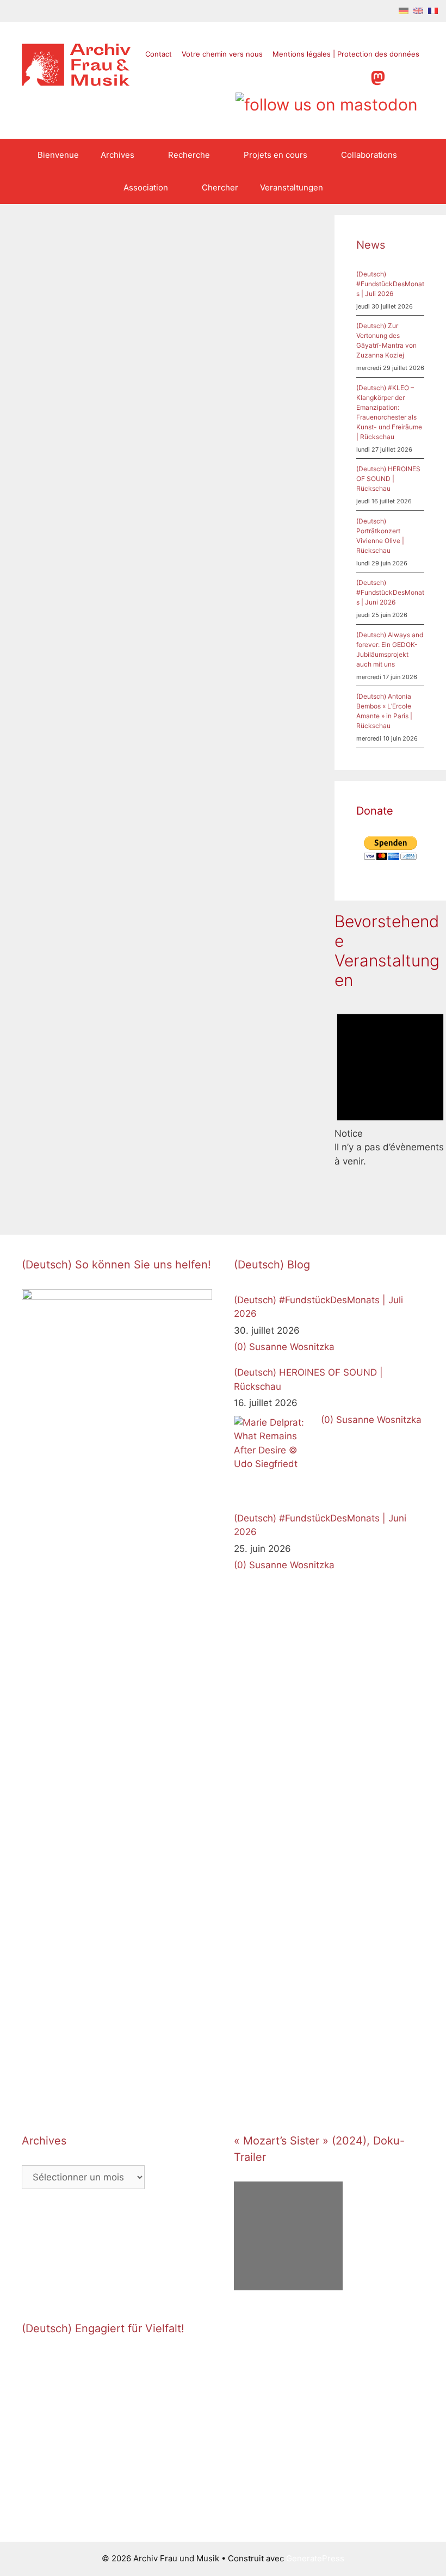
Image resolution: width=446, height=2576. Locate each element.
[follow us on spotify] (357, 76)
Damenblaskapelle (95, 1165)
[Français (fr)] (433, 10)
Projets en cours (275, 155)
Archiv (45, 1165)
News (44, 493)
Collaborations (369, 155)
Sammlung (41, 1188)
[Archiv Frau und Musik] (76, 83)
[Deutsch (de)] (404, 10)
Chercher (220, 187)
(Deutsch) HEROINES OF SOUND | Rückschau (388, 479)
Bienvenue (58, 155)
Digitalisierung (59, 504)
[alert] (390, 1085)
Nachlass (201, 1137)
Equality (103, 504)
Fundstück (203, 827)
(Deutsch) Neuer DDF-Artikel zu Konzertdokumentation (239, 366)
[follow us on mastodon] (378, 76)
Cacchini (200, 815)
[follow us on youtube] (336, 76)
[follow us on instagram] (315, 76)
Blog (203, 779)
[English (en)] (418, 10)
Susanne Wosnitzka (292, 1347)
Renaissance (250, 838)
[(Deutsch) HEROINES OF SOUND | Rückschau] (275, 1457)
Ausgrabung (206, 803)
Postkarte (113, 1176)
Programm (203, 838)
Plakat (254, 827)
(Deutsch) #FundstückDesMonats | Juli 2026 (390, 284)
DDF (203, 524)
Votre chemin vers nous (222, 54)
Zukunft (69, 551)
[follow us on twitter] (274, 76)
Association (146, 187)
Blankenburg (255, 803)
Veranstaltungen (292, 187)
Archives (117, 155)
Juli (232, 827)
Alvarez (209, 1126)
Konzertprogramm (217, 536)
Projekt (235, 1137)
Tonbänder (84, 540)
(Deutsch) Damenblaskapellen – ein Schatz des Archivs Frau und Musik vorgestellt (78, 987)
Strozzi (197, 850)
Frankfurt (38, 516)
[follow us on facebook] (295, 76)
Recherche (189, 155)
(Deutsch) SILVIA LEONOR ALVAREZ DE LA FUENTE (232, 967)
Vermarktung (278, 536)
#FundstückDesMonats (238, 791)
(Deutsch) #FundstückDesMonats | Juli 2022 (239, 643)
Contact (159, 54)
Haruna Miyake (86, 516)
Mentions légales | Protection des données (346, 54)
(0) (240, 1347)
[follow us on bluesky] (327, 101)
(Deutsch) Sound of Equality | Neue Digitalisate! (79, 356)
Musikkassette (48, 528)
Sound (91, 528)
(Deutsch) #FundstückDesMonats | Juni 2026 (390, 592)
